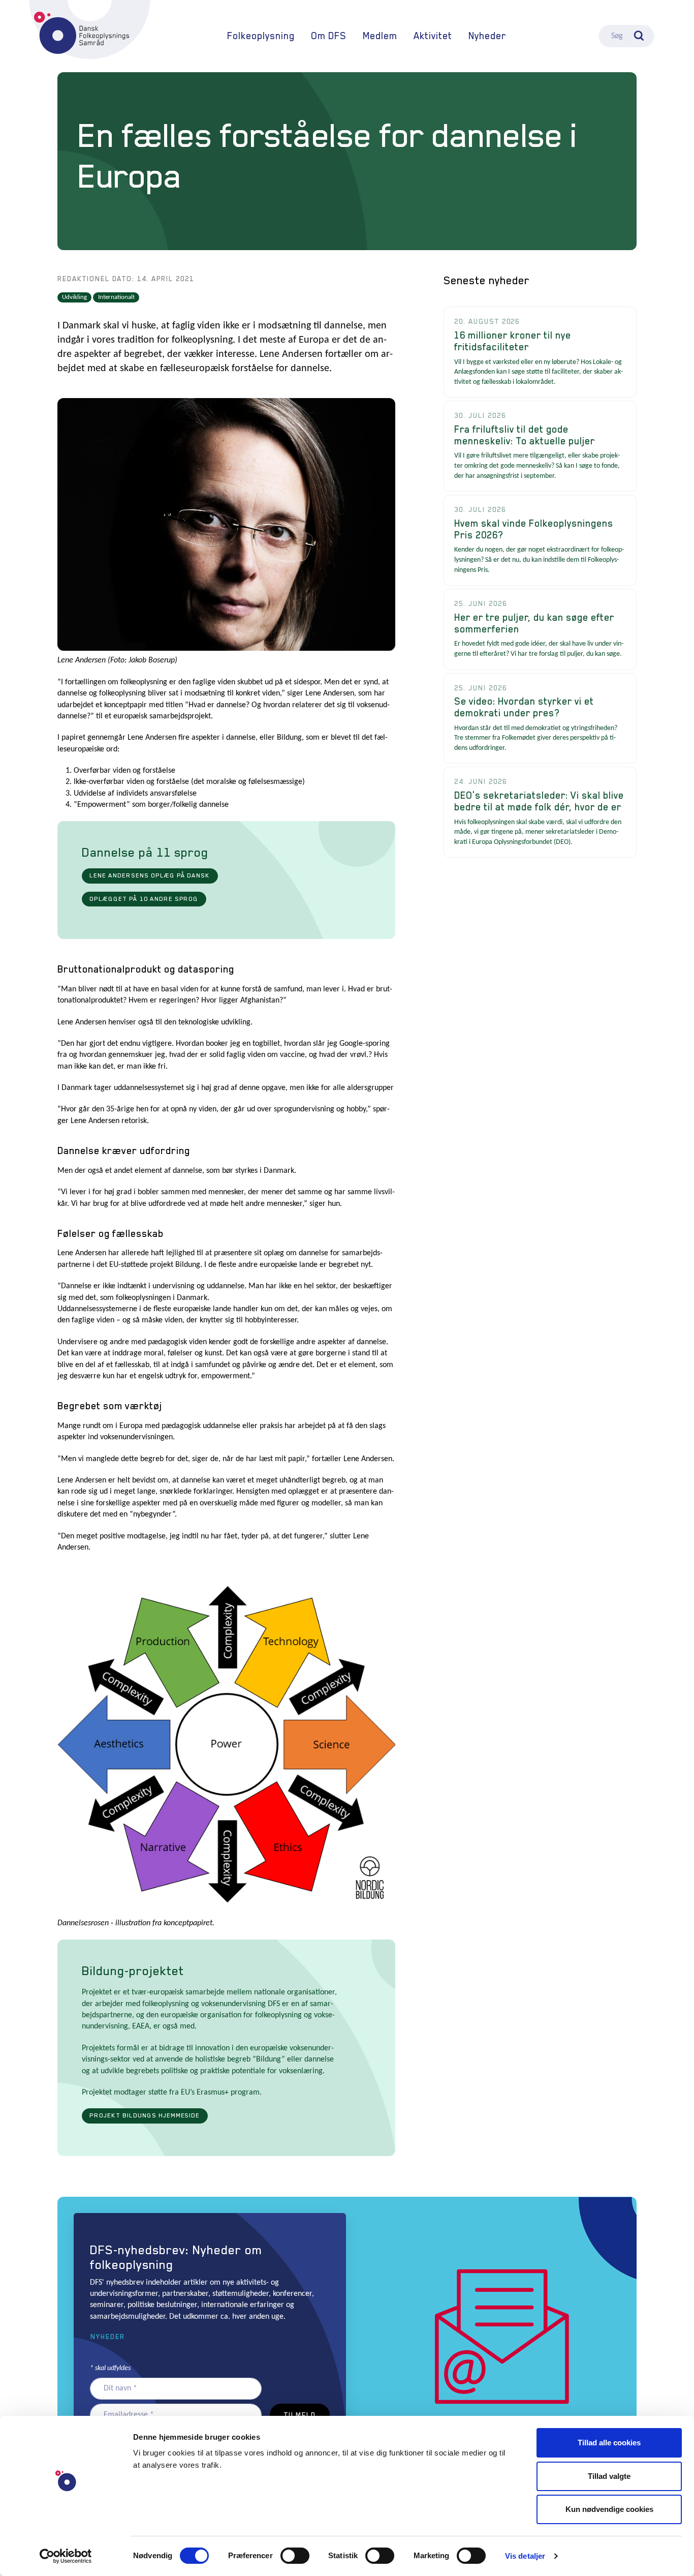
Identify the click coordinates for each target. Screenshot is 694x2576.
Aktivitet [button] (433, 36)
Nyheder (487, 36)
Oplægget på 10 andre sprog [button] (144, 899)
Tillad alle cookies (609, 2443)
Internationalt (116, 297)
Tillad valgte (609, 2476)
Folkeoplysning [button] (261, 36)
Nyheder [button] (108, 2337)
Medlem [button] (380, 36)
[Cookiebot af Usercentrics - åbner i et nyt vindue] (66, 2556)
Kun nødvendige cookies (609, 2509)
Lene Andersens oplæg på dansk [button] (150, 875)
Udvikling (74, 297)
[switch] (295, 2556)
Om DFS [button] (329, 36)
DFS (82, 33)
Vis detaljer (525, 2556)
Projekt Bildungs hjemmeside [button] (145, 2115)
